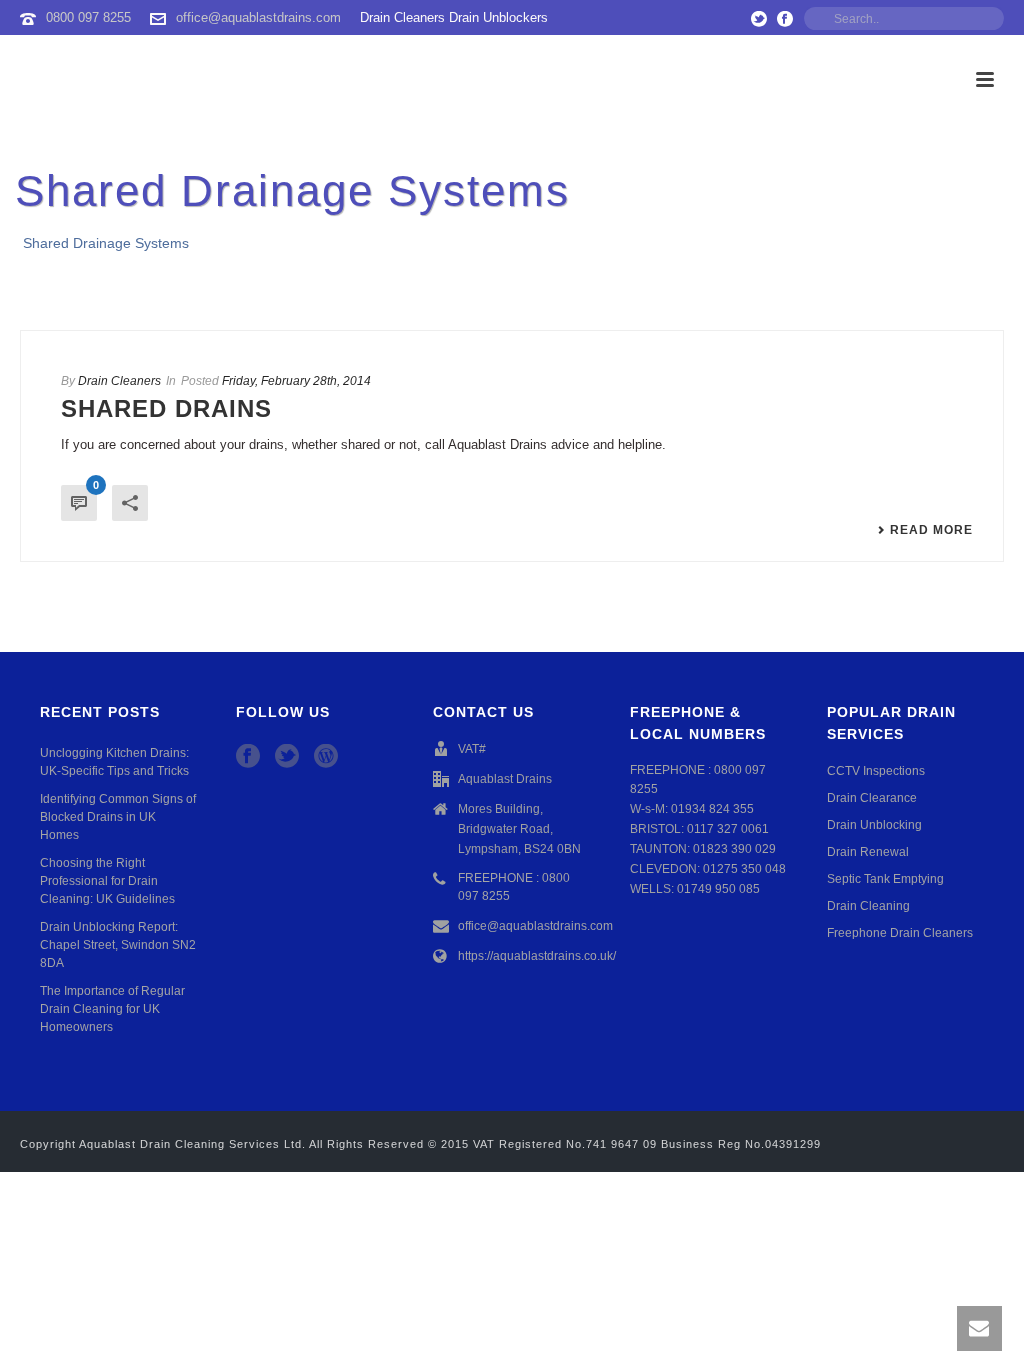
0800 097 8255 (88, 17)
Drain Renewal (868, 852)
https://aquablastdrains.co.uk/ (537, 956)
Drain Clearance (872, 798)
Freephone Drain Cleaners (900, 933)
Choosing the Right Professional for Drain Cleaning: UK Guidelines (107, 881)
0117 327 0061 (728, 829)
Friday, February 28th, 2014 (296, 381)
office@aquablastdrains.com (258, 17)
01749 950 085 (718, 889)
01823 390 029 (734, 849)
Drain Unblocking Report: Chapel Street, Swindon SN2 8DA (118, 945)
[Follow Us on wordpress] (326, 757)
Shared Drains (166, 408)
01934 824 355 (712, 809)
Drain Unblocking (874, 825)
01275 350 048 (744, 869)
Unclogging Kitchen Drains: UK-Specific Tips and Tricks (114, 762)
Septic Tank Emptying (885, 879)
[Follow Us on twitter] (287, 757)
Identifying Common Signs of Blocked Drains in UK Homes (118, 817)
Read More (931, 530)
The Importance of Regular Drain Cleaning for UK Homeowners (112, 1009)
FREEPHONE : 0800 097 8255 (514, 887)
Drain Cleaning (868, 906)
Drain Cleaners (119, 381)
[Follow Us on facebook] (248, 757)
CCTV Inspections (876, 771)
